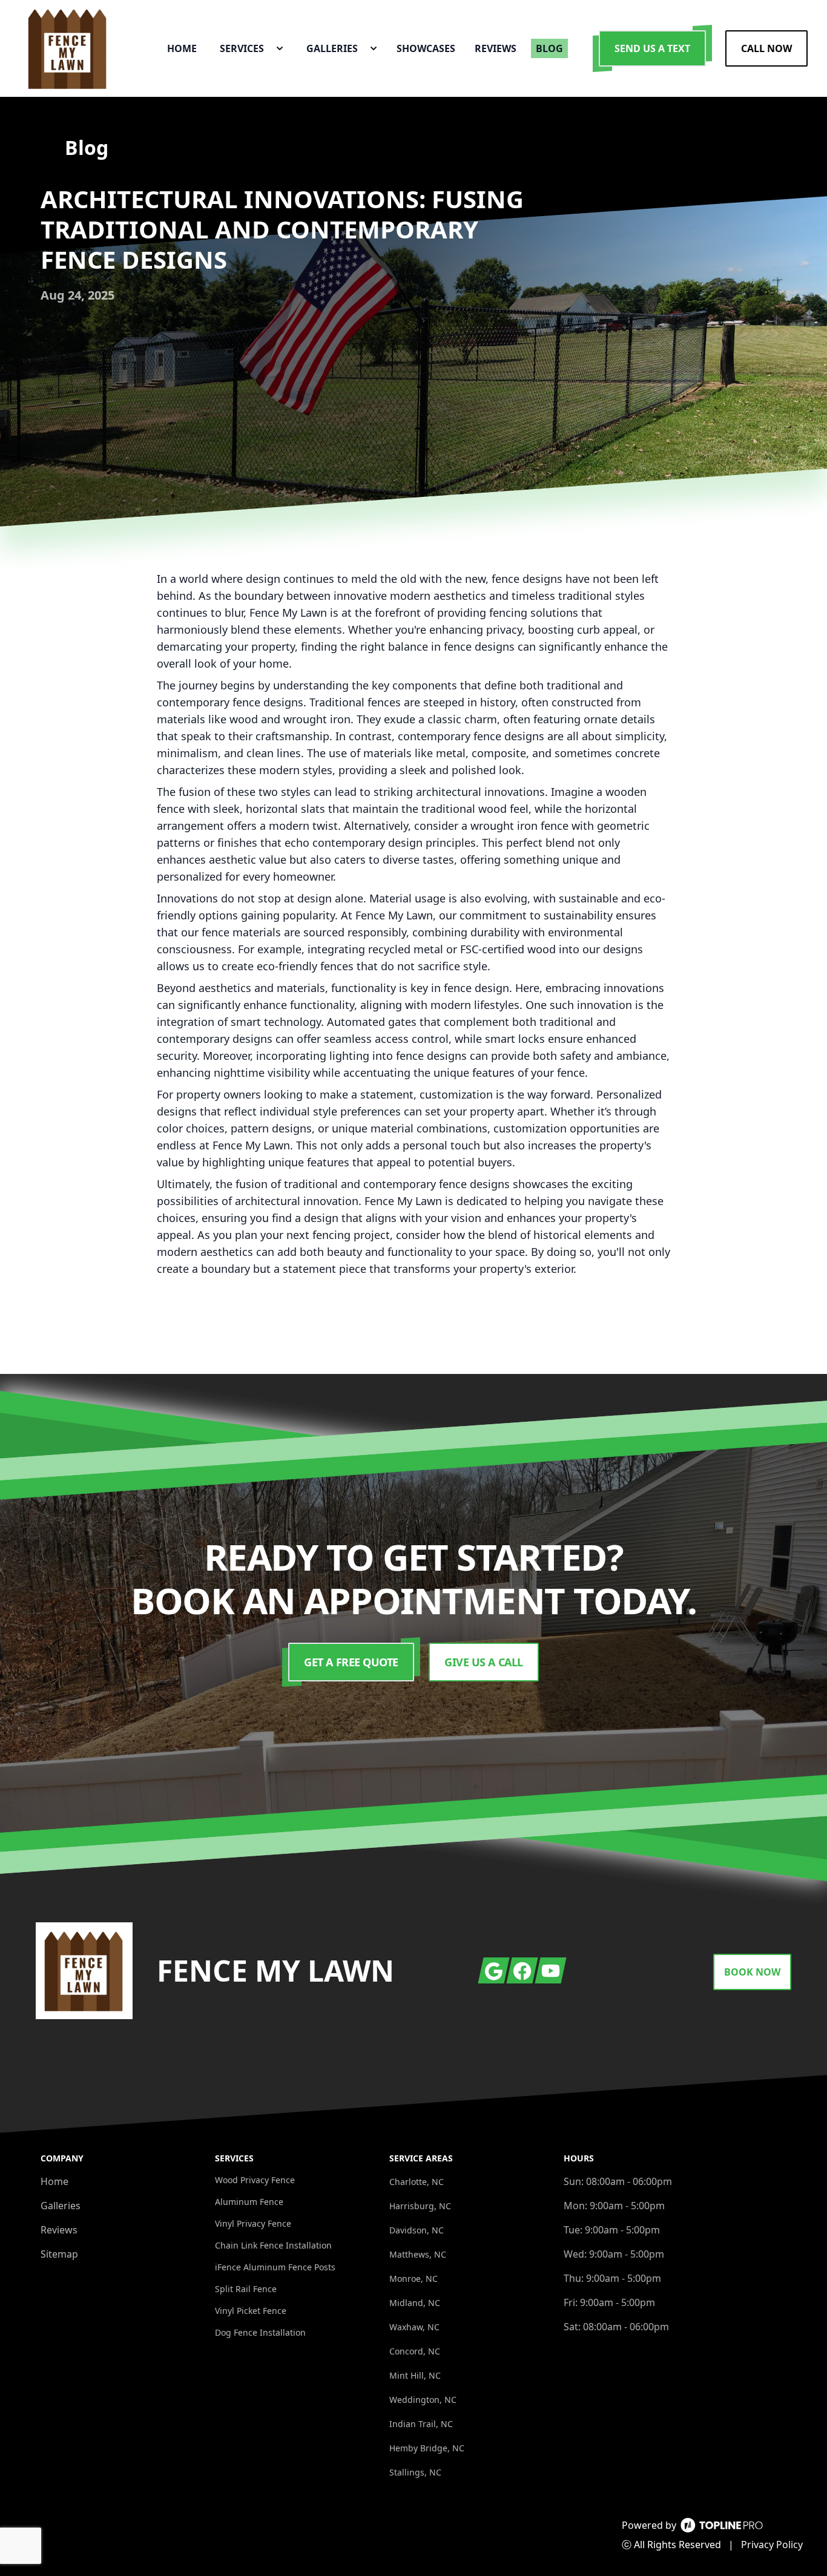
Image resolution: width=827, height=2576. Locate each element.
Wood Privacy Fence (255, 2180)
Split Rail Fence (246, 2289)
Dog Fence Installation (260, 2332)
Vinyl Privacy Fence (253, 2223)
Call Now (766, 48)
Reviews (59, 2230)
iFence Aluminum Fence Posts (275, 2267)
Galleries (61, 2206)
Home (54, 2181)
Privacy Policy (772, 2545)
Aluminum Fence (249, 2202)
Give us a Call (484, 1662)
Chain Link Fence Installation (273, 2245)
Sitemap (59, 2254)
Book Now (752, 1972)
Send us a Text (652, 48)
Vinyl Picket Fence (251, 2311)
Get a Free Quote (351, 1662)
